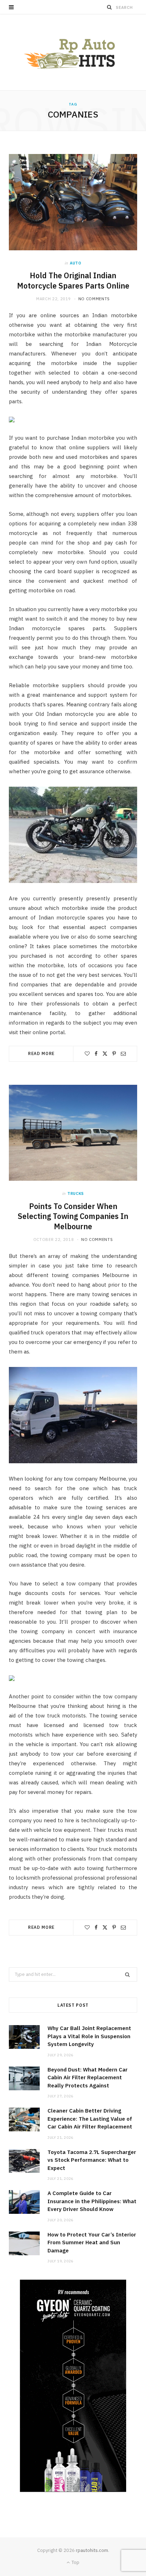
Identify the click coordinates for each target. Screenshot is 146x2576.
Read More (41, 1053)
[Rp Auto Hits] (73, 52)
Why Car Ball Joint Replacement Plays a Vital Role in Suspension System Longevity (89, 2036)
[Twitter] (105, 1054)
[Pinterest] (114, 1054)
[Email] (123, 1054)
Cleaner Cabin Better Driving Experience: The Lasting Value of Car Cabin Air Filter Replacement (90, 2119)
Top (75, 2562)
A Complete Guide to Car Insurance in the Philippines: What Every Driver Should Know (92, 2201)
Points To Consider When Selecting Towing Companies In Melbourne (73, 1216)
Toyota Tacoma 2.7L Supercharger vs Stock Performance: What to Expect (92, 2160)
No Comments (94, 299)
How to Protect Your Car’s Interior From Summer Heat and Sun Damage (92, 2242)
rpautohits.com (92, 2550)
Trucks (76, 1193)
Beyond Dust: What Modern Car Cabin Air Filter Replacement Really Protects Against (88, 2078)
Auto (76, 263)
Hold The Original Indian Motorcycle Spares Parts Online (73, 281)
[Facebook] (96, 1054)
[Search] (109, 7)
